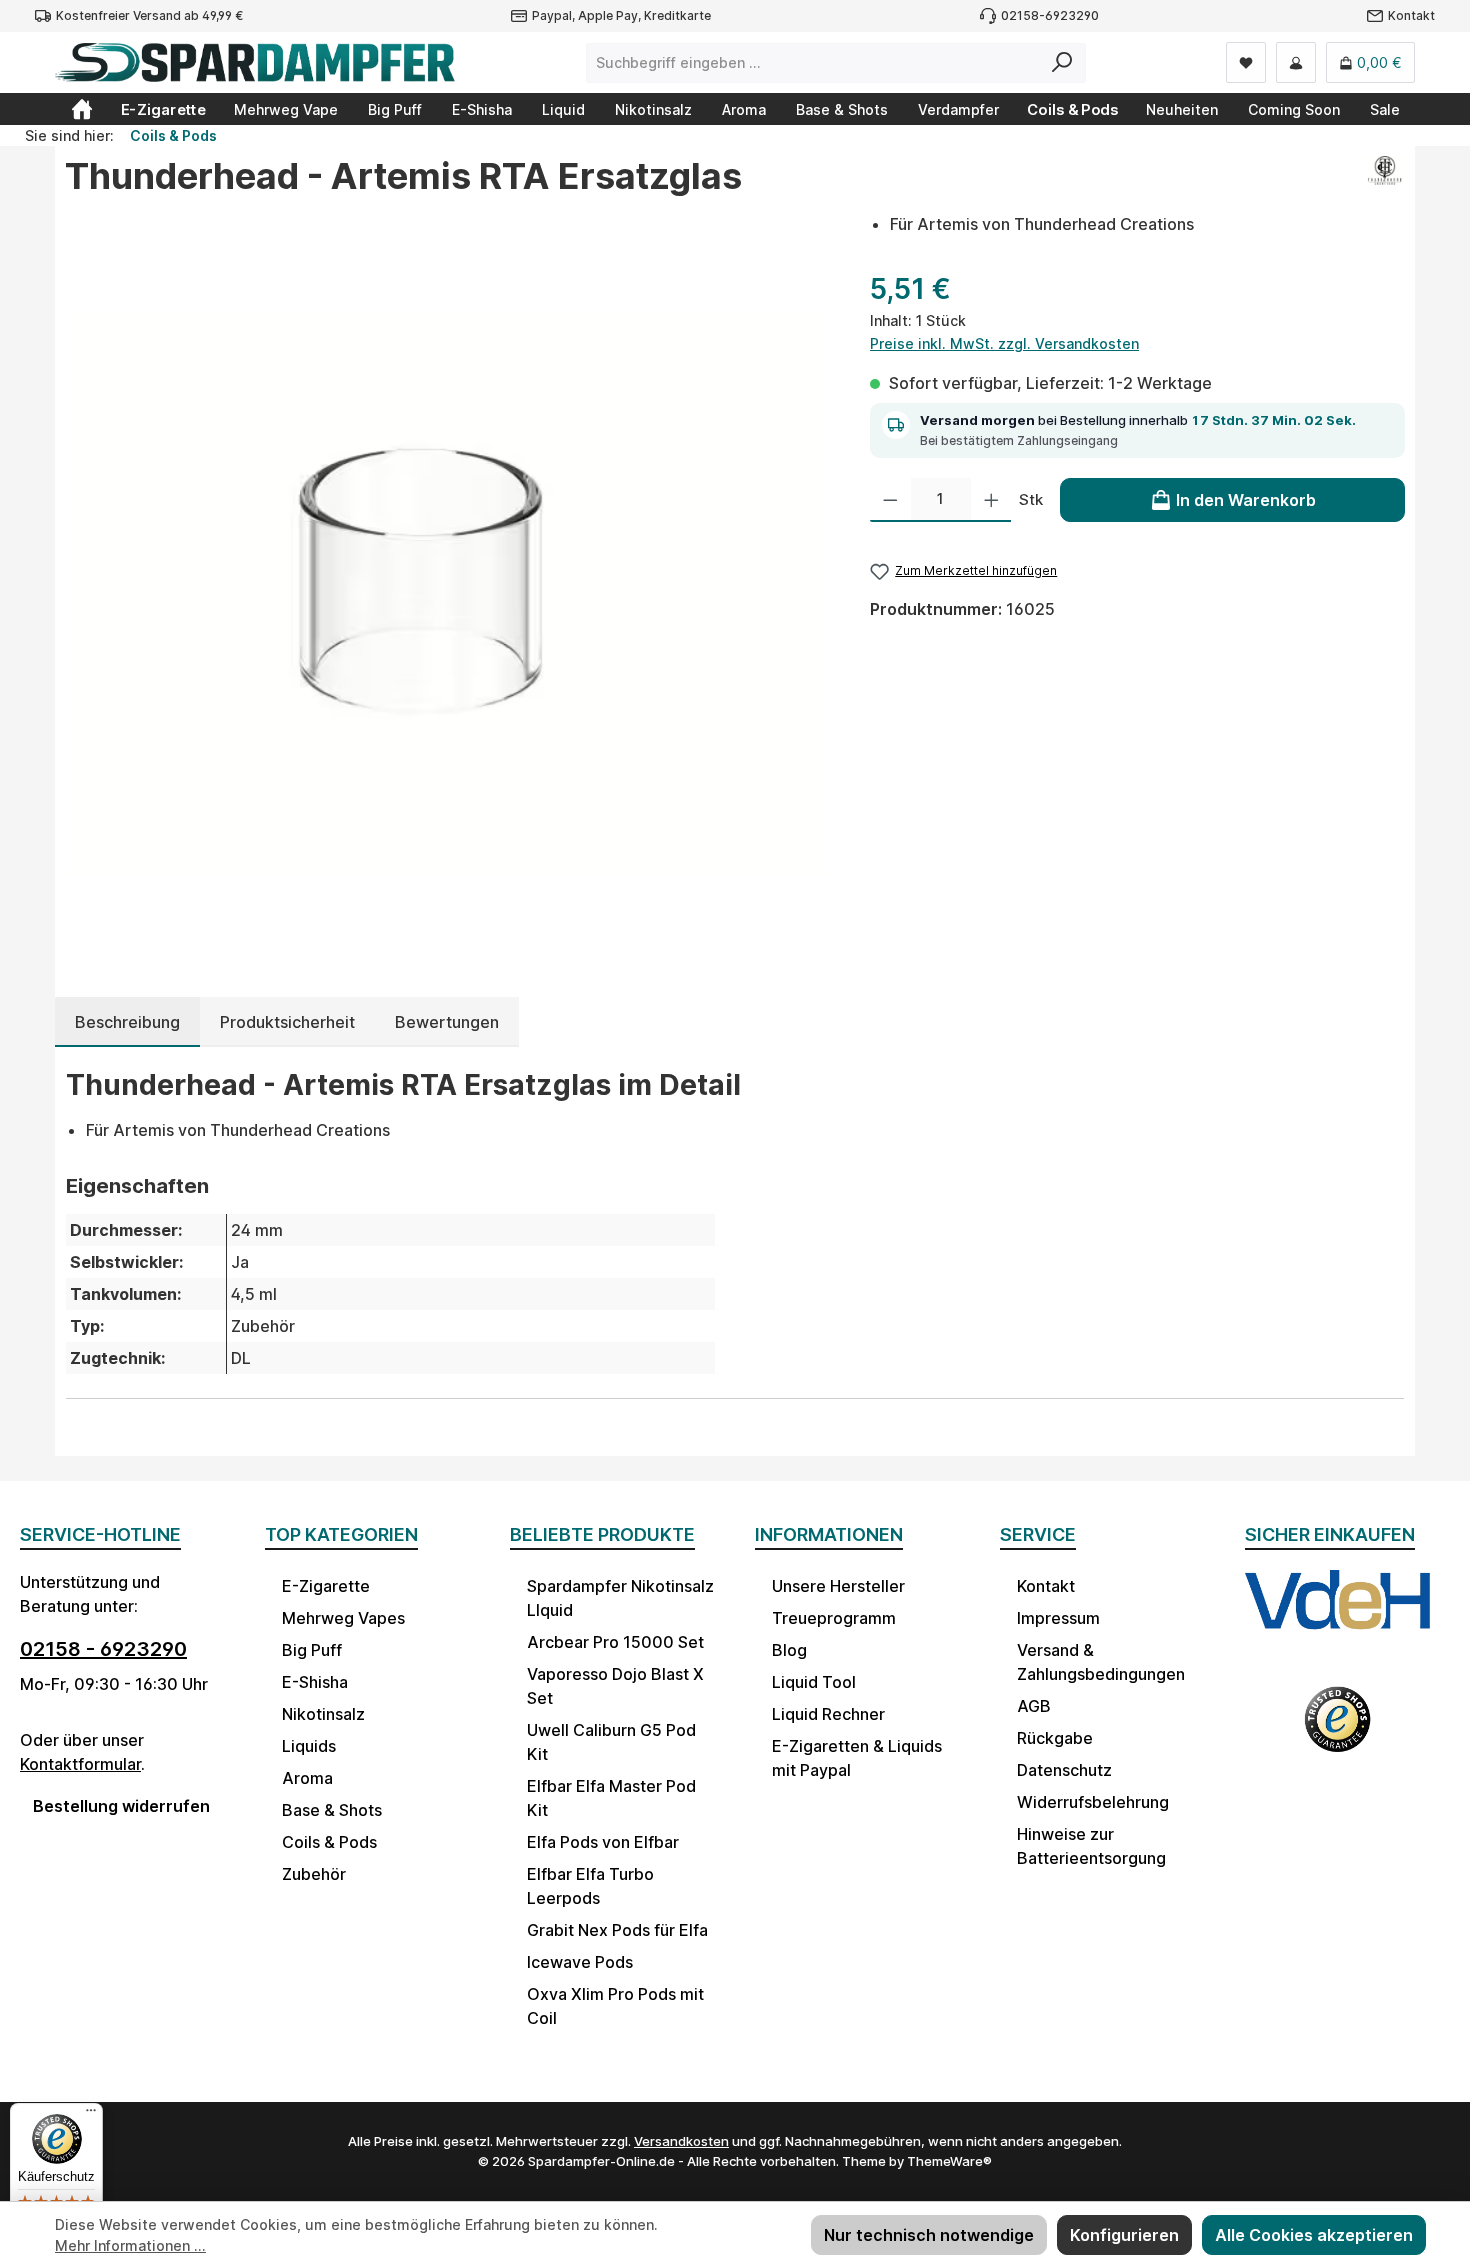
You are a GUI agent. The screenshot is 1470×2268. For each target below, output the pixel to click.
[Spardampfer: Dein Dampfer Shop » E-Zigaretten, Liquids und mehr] (82, 109)
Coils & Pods (329, 1842)
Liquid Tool (814, 1682)
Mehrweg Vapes (343, 1618)
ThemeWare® (949, 2161)
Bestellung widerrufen (121, 1806)
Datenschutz (1064, 1770)
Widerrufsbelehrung (1093, 1802)
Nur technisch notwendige (929, 2235)
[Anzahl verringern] (890, 500)
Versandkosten (681, 2141)
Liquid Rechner (828, 1714)
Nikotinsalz (323, 1714)
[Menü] (91, 2115)
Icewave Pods (580, 1962)
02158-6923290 (1050, 15)
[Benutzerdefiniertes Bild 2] (1337, 1731)
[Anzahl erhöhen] (991, 500)
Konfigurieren (1124, 2235)
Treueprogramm (834, 1618)
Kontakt (1411, 15)
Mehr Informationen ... (130, 2245)
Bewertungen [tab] (447, 1022)
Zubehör (314, 1874)
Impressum (1058, 1618)
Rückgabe (1055, 1738)
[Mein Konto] (1296, 62)
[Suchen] (1062, 63)
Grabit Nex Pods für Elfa (617, 1930)
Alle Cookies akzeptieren (1314, 2235)
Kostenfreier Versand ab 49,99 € (149, 15)
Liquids (309, 1746)
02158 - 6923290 (103, 1649)
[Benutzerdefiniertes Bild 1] (1337, 1617)
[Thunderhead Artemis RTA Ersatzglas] (447, 594)
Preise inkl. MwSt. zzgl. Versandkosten (1004, 343)
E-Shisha (315, 1682)
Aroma (307, 1778)
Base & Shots (332, 1810)
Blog (789, 1650)
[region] (447, 594)
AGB (1034, 1706)
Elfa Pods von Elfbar (603, 1842)
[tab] (127, 1022)
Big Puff (312, 1650)
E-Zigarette (326, 1586)
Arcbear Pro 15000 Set (615, 1642)
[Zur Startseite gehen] (255, 62)
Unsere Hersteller (838, 1586)
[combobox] (813, 63)
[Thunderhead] (1384, 184)
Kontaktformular (80, 1764)
